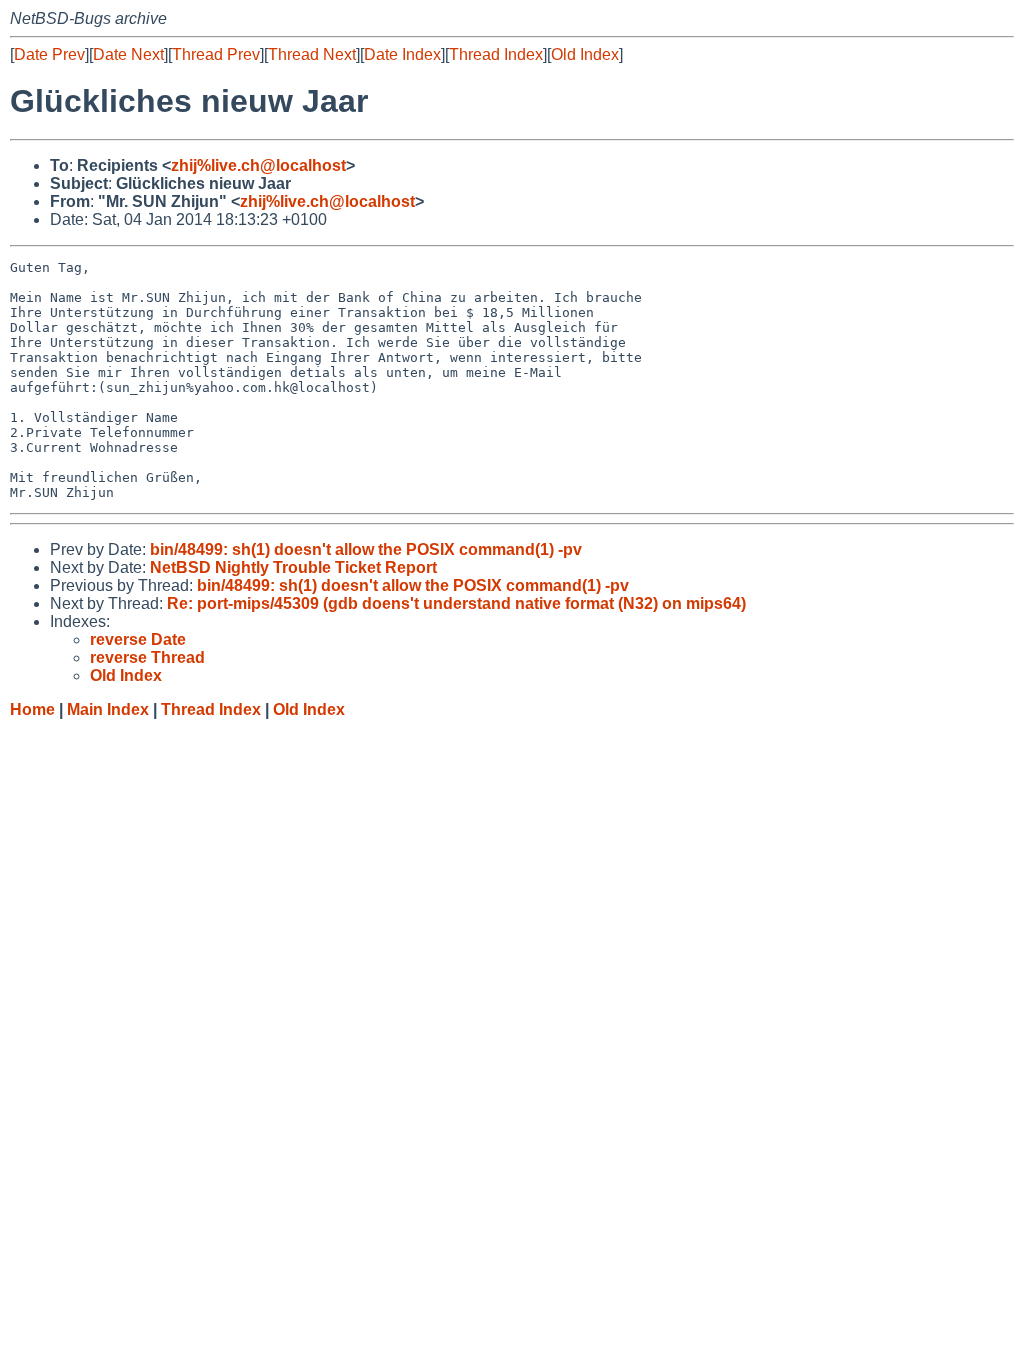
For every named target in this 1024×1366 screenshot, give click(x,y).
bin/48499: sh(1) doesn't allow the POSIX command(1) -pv (366, 549)
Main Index (108, 709)
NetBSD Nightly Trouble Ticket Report (293, 567)
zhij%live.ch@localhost (258, 165)
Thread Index (496, 54)
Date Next (128, 54)
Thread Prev (216, 54)
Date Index (402, 54)
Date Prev (49, 54)
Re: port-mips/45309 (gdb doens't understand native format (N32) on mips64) (456, 603)
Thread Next (312, 54)
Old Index (585, 54)
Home (32, 709)
